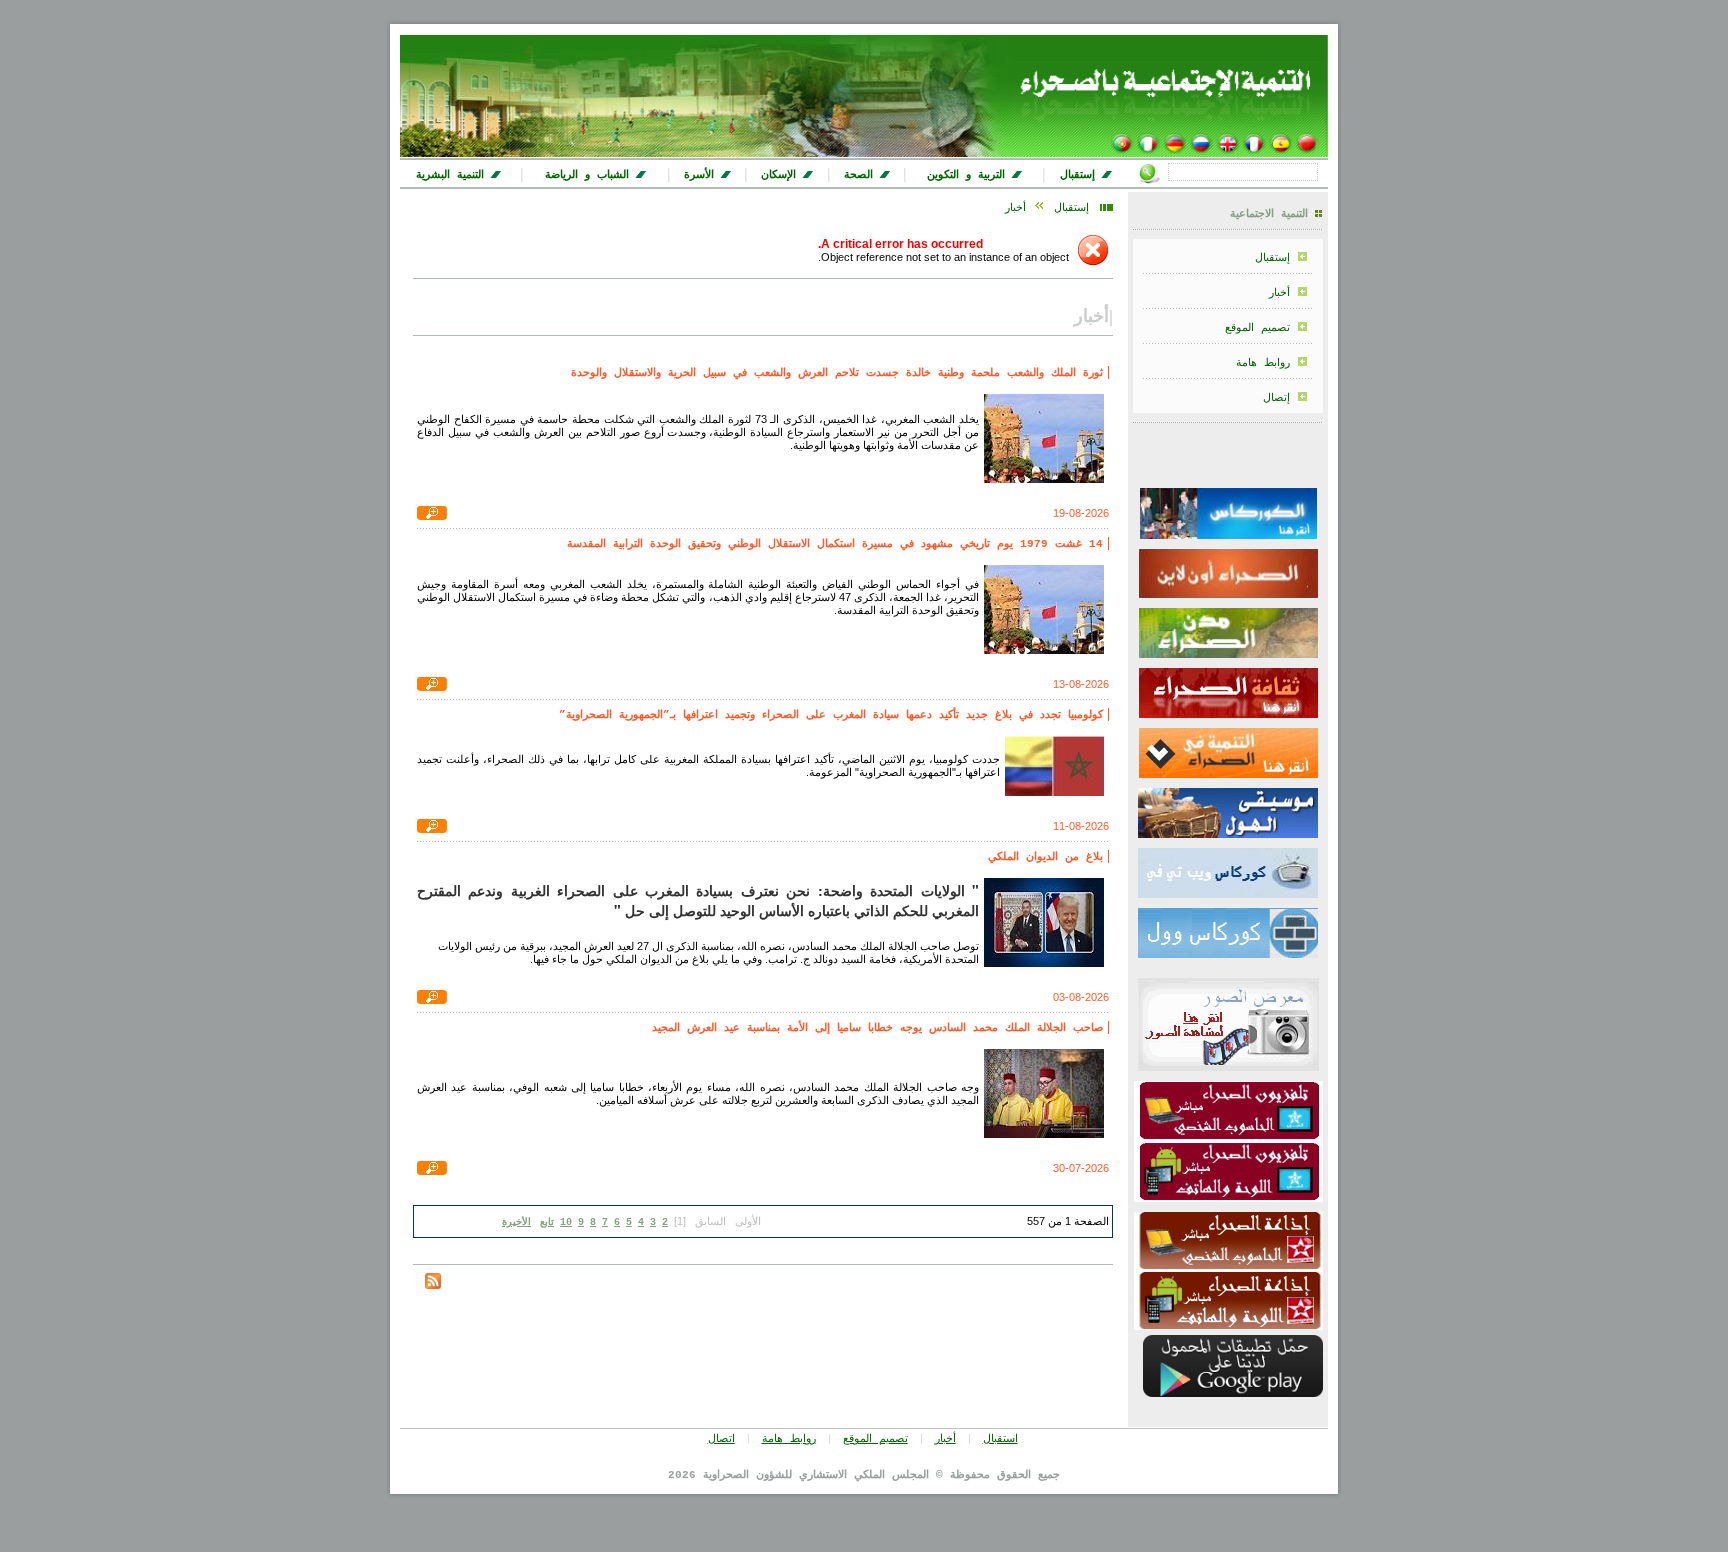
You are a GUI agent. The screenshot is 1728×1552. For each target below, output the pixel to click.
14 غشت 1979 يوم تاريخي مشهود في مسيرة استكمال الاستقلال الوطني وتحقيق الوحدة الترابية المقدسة (835, 544)
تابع (547, 1222)
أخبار (1279, 293)
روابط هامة (1263, 363)
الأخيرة (516, 1222)
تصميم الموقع (1257, 328)
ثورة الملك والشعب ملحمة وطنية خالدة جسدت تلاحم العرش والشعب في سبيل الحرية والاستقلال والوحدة (837, 373)
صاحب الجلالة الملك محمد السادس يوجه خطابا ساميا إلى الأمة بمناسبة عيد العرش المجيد (877, 1028)
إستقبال (1272, 258)
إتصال (1276, 398)
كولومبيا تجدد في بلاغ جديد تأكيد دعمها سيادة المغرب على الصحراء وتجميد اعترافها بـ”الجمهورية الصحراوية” (831, 715)
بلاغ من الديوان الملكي (1045, 857)
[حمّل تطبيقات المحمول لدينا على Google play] (1233, 1394)
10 (566, 1222)
